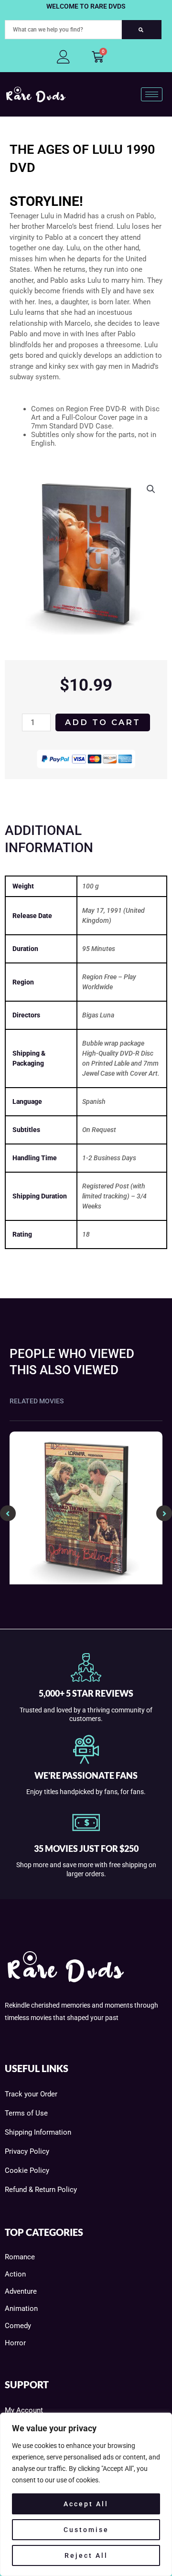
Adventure (21, 2291)
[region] (86, 2494)
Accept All (86, 2504)
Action (15, 2274)
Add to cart (103, 722)
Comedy (18, 2326)
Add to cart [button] (86, 1582)
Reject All (86, 2555)
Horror (15, 2343)
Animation (21, 2309)
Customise (86, 2530)
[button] (151, 489)
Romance (20, 2257)
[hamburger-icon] (152, 94)
